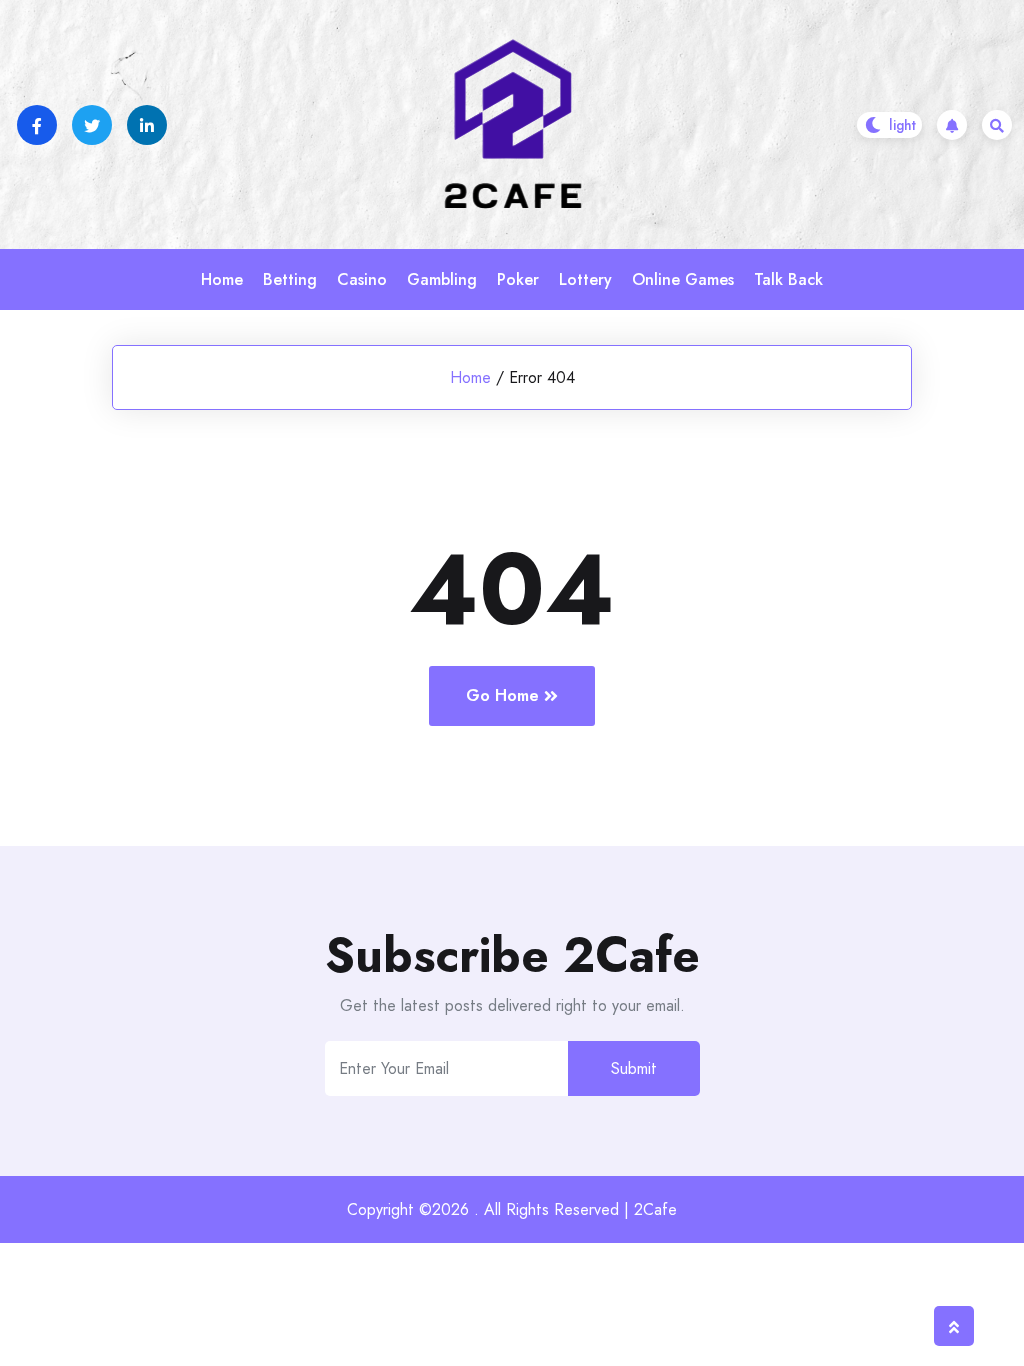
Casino (362, 279)
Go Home (502, 695)
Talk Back (788, 279)
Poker (518, 279)
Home (222, 279)
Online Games (683, 279)
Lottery (585, 279)
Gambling (442, 279)
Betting (290, 279)
